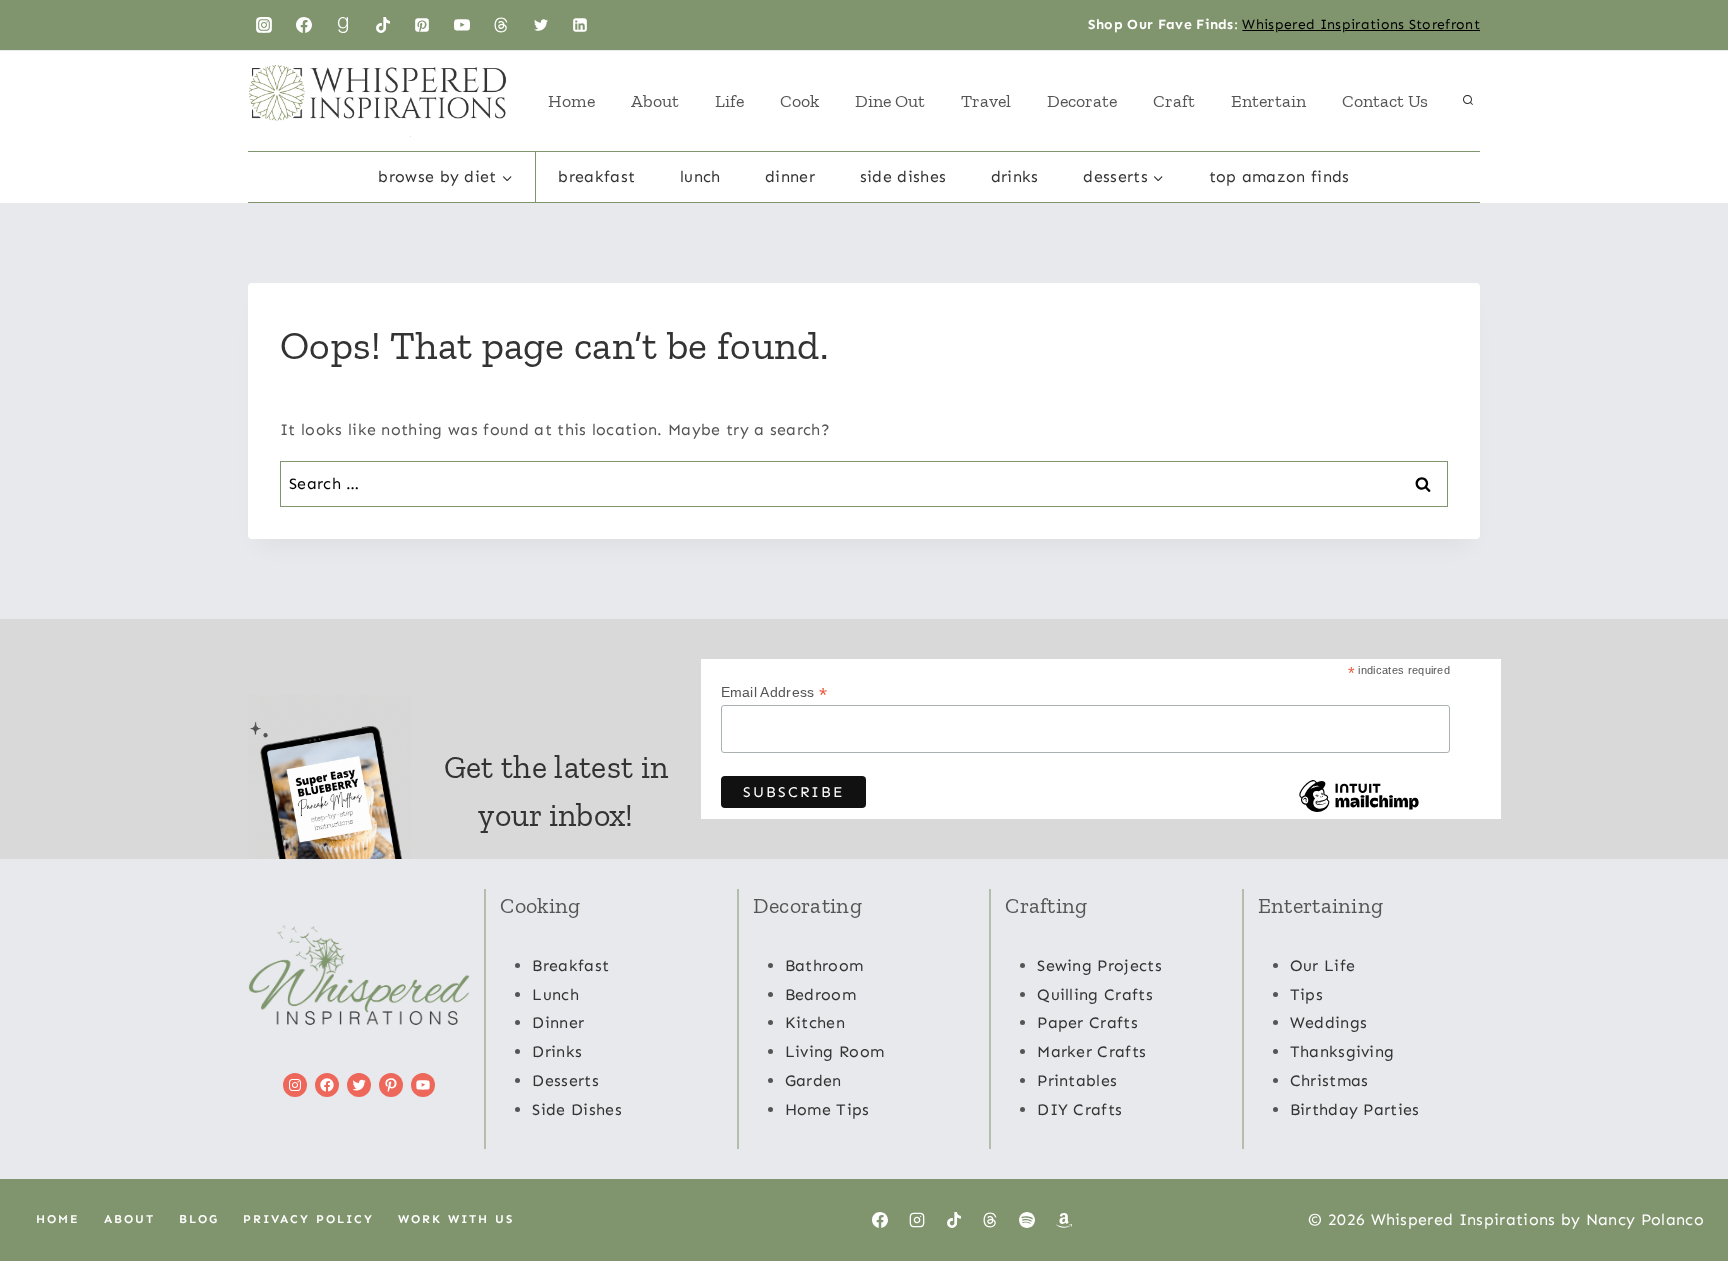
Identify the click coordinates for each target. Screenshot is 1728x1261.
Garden (813, 1080)
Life (729, 101)
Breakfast (596, 176)
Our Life (1323, 965)
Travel (986, 101)
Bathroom (824, 965)
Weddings (1329, 1022)
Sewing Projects (1099, 965)
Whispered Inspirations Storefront (1361, 24)
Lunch (700, 176)
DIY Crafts (1079, 1109)
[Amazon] (1064, 1220)
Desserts (565, 1080)
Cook (799, 101)
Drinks (1015, 176)
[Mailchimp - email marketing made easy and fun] (1359, 811)
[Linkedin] (580, 25)
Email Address (774, 692)
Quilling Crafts (1095, 994)
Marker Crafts (1091, 1051)
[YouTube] (462, 25)
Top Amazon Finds (1279, 176)
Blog (199, 1219)
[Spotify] (1027, 1220)
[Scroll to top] (1681, 1184)
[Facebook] (304, 25)
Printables (1077, 1080)
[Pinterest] (422, 25)
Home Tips (827, 1109)
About (655, 101)
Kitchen (815, 1022)
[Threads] (501, 25)
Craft (1174, 101)
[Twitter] (541, 25)
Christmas (1329, 1080)
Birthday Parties (1355, 1109)
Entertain (1268, 101)
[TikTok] (383, 25)
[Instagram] (264, 25)
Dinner (790, 176)
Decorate (1082, 101)
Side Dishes (903, 176)
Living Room (835, 1051)
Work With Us (456, 1219)
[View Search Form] (1468, 101)
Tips (1306, 994)
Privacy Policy (308, 1219)
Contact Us (1385, 101)
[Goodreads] (343, 25)
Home (571, 101)
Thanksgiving (1342, 1051)
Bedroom (820, 994)
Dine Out (890, 101)
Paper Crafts (1087, 1022)
